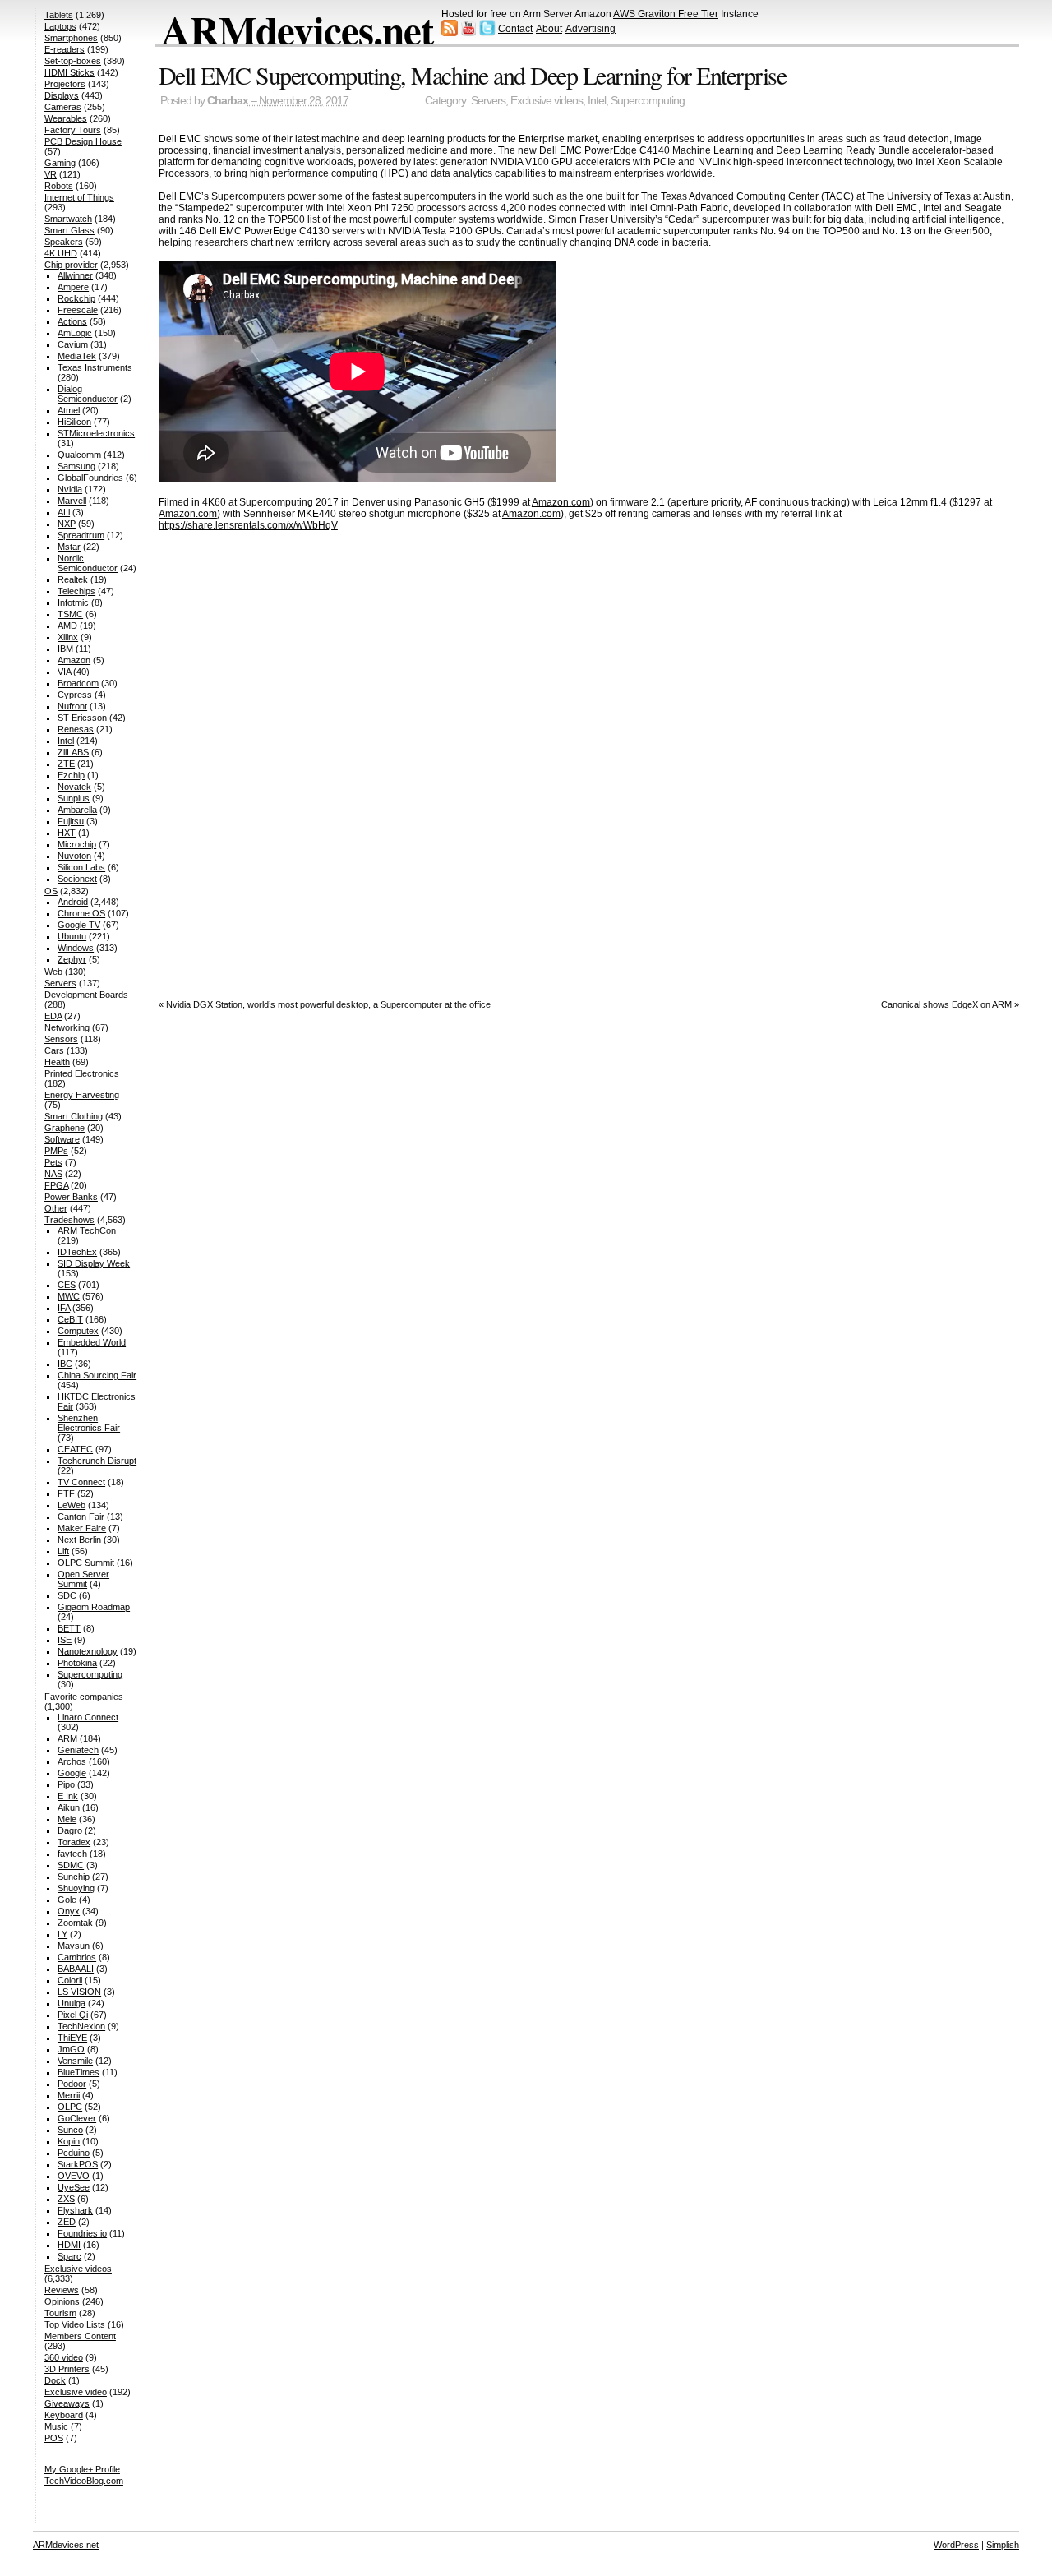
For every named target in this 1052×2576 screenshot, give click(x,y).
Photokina (77, 1663)
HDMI (69, 2245)
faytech (72, 1854)
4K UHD (61, 253)
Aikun (69, 1807)
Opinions (62, 2301)
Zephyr (72, 959)
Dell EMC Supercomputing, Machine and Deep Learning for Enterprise (473, 75)
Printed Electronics (82, 1073)
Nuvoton (74, 856)
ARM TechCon (87, 1230)
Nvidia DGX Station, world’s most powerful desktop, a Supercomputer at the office (328, 1004)
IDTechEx (77, 1252)
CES (67, 1285)
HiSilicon (74, 422)
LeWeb (72, 1505)
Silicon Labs (81, 867)
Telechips (76, 591)
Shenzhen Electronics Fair (89, 1423)
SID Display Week (94, 1263)
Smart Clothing (74, 1116)
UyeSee (74, 2187)
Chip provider (71, 265)
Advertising (591, 29)
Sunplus (74, 798)
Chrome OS (81, 913)
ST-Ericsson (82, 718)
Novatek (74, 787)
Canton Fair (81, 1517)
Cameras (63, 107)
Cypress (75, 695)
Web (53, 972)
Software (62, 1139)
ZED (67, 2222)
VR (51, 174)
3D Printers (67, 2369)
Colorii (70, 1980)
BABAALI (76, 1969)
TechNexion (81, 2026)
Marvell (72, 501)
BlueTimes (78, 2072)
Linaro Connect (88, 1717)
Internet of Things (79, 197)
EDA (53, 1016)
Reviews (62, 2290)
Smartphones (71, 38)
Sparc (69, 2256)
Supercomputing (648, 101)
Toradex (74, 1842)
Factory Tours (73, 130)
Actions (72, 321)
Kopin (69, 2141)
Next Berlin (79, 1540)
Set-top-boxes (73, 61)
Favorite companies (84, 1697)
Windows (76, 948)
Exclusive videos (547, 101)
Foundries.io (82, 2233)
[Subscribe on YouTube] (468, 33)
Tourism (60, 2313)
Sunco (70, 2130)
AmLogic (75, 333)
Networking (67, 1027)
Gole (67, 1900)
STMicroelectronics (96, 433)
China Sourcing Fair (97, 1375)
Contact (515, 29)
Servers (488, 101)
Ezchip (71, 775)
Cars (54, 1050)
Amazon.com (561, 502)
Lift (63, 1551)
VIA (64, 672)
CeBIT (70, 1319)
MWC (69, 1296)
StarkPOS (78, 2164)
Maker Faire (82, 1528)
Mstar (69, 547)
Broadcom (78, 683)
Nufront (72, 706)
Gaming (60, 163)
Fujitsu (71, 821)
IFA (64, 1308)
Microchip (77, 844)
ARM (67, 1738)
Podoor (72, 2084)
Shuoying (76, 1888)
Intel (597, 101)
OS (51, 891)
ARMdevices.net (297, 30)
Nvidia (70, 489)
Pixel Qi (73, 2015)
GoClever (77, 2118)
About (549, 29)
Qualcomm (79, 455)
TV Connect (81, 1482)
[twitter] (487, 33)
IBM (65, 649)
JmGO (71, 2049)
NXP (67, 524)
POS (54, 2438)
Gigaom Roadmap (94, 1607)
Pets (53, 1162)
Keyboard (64, 2415)
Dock (55, 2380)
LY (62, 1934)
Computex (78, 1331)
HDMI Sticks (69, 72)
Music (56, 2426)
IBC (65, 1364)
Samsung (76, 466)
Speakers (64, 242)
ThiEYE (72, 2038)
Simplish (1003, 2545)
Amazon (74, 660)
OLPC (70, 2107)
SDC (67, 1595)
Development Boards (86, 995)
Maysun (74, 1946)
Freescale (78, 310)
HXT (67, 833)
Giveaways (67, 2403)
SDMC (71, 1865)
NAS (53, 1174)
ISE (65, 1640)
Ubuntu (72, 936)
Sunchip (74, 1877)
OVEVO (74, 2176)
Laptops (60, 26)
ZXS (66, 2199)
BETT (69, 1628)
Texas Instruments (95, 367)
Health (57, 1062)
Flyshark (75, 2210)
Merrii (69, 2095)
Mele (67, 1819)
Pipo (66, 1784)
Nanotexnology (88, 1651)
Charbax (228, 101)
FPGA (56, 1185)
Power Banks (71, 1197)
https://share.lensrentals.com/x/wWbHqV (248, 525)
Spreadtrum (81, 535)
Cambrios (77, 1957)
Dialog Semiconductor (88, 394)
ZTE (66, 764)
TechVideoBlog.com (84, 2481)
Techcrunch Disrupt (97, 1461)
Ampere (73, 287)
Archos (72, 1761)
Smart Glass (69, 230)
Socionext (77, 879)
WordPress (956, 2545)
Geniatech (78, 1750)
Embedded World (92, 1342)
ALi (64, 512)
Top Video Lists (75, 2324)
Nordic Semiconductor (88, 563)
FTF (66, 1493)
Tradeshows (69, 1220)
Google (72, 1773)
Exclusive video (76, 2392)
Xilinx (68, 637)
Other (56, 1208)
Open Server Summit (83, 1579)
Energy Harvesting (82, 1095)
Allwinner (75, 275)
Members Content (80, 2336)
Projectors (65, 84)
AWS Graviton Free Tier (666, 14)
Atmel (69, 410)
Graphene (65, 1128)
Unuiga (72, 2003)
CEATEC (75, 1449)
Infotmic (73, 602)
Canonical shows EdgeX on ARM (946, 1004)
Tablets (59, 15)
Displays (62, 95)
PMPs (56, 1151)
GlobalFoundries (90, 478)
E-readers (65, 49)
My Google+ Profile (82, 2469)
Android (73, 902)
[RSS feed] (450, 33)
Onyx (69, 1911)
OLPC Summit (86, 1563)
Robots (59, 186)
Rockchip (76, 298)
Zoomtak (75, 1923)
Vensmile (75, 2061)
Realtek (73, 579)
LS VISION (79, 1992)
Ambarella (77, 810)
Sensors (61, 1039)
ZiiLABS (73, 752)
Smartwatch (68, 219)
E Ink (68, 1796)
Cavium (73, 344)
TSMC (70, 614)
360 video (64, 2357)
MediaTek (77, 356)
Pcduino (74, 2153)
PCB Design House (83, 141)
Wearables (66, 118)
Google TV (79, 925)
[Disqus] (589, 760)
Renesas (76, 729)
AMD (67, 626)
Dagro (70, 1830)
